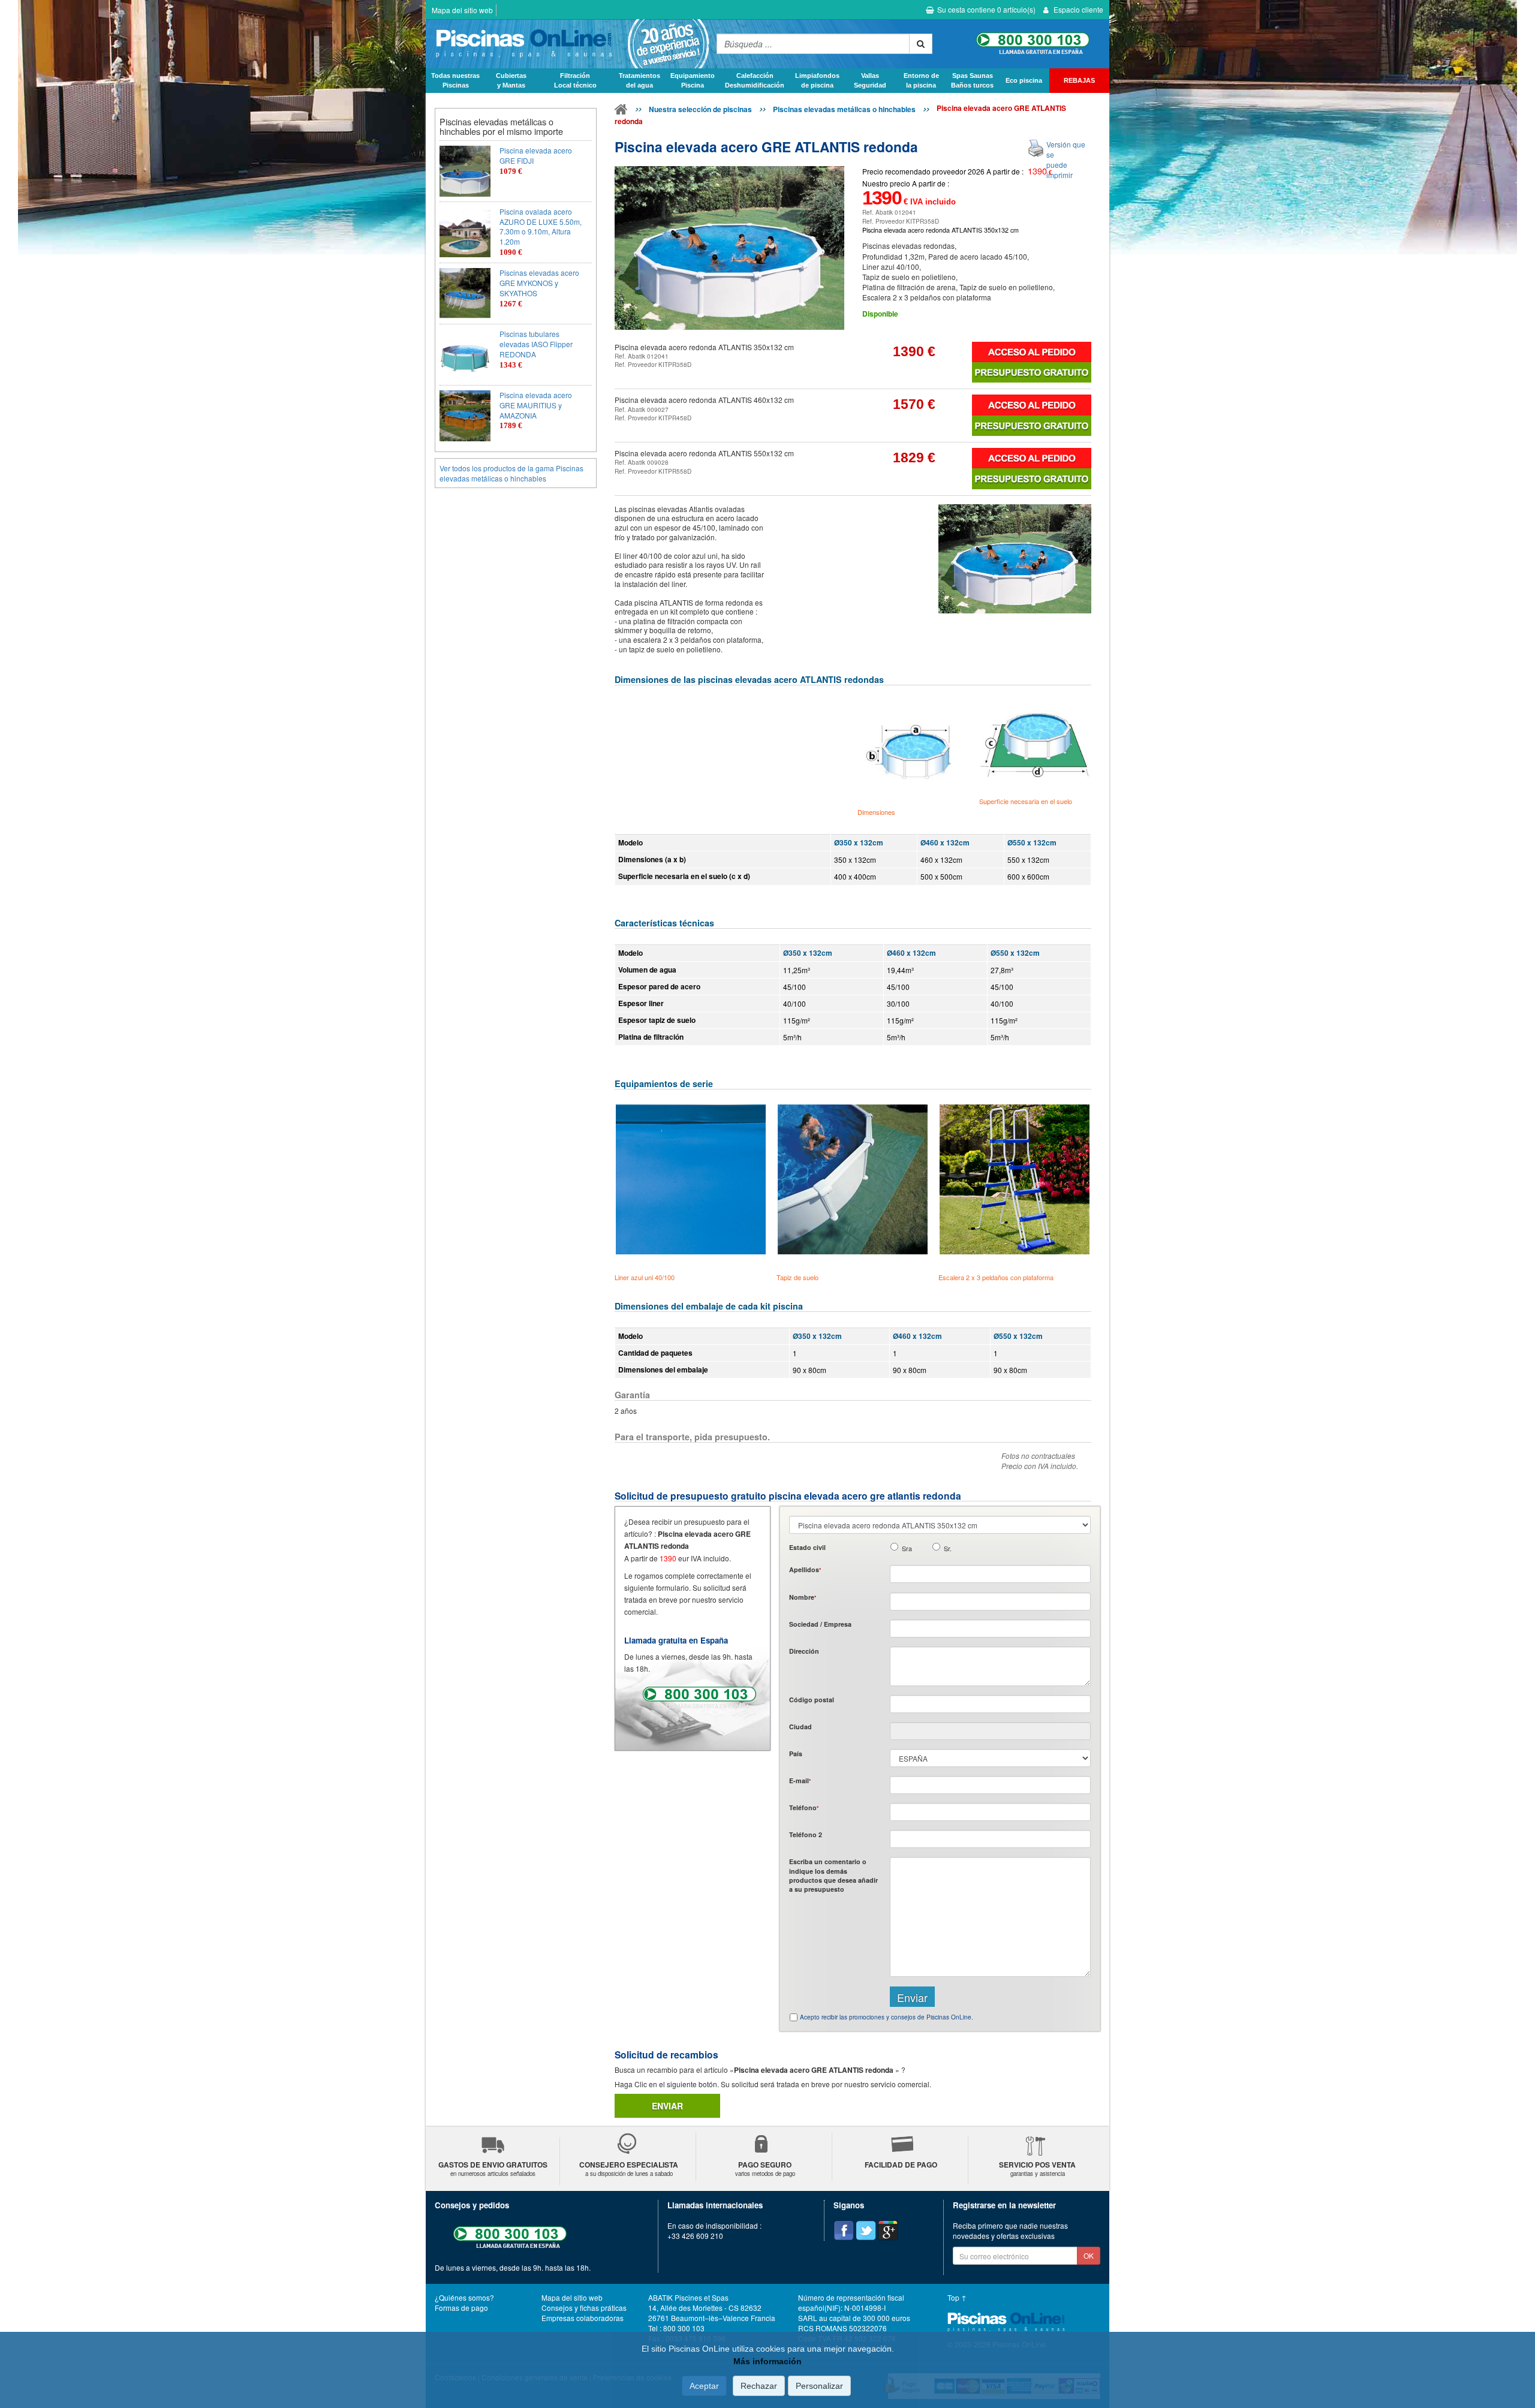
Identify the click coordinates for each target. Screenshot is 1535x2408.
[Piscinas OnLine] (621, 112)
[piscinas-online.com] (568, 44)
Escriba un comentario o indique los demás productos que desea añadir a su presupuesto (833, 1875)
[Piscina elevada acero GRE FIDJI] (465, 171)
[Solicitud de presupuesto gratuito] (1032, 372)
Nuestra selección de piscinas (700, 109)
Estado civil (807, 1547)
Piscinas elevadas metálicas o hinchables (844, 109)
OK (1089, 2255)
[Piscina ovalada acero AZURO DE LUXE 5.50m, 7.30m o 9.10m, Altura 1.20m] (465, 232)
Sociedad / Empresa (820, 1624)
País (796, 1754)
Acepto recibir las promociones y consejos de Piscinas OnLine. (887, 2017)
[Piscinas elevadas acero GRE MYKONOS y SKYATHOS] (465, 294)
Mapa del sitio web (462, 10)
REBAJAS (1079, 80)
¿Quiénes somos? (464, 2297)
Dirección (804, 1651)
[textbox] (990, 1704)
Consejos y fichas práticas (584, 2308)
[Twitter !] (866, 2231)
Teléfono (804, 1807)
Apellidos (805, 1569)
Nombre (803, 1597)
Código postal (812, 1700)
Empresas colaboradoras (583, 2318)
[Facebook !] (844, 2231)
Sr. (948, 1548)
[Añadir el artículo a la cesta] (1032, 352)
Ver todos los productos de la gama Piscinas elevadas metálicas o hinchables (511, 473)
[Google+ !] (888, 2231)
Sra (907, 1548)
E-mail (800, 1781)
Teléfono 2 (806, 1834)
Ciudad (800, 1727)
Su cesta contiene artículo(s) (986, 9)
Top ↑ (957, 2297)
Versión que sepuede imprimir (1066, 159)
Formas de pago (461, 2308)
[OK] (921, 44)
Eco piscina (1024, 80)
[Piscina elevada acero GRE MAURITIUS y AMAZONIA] (465, 416)
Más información (767, 2361)
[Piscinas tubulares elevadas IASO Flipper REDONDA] (465, 355)
